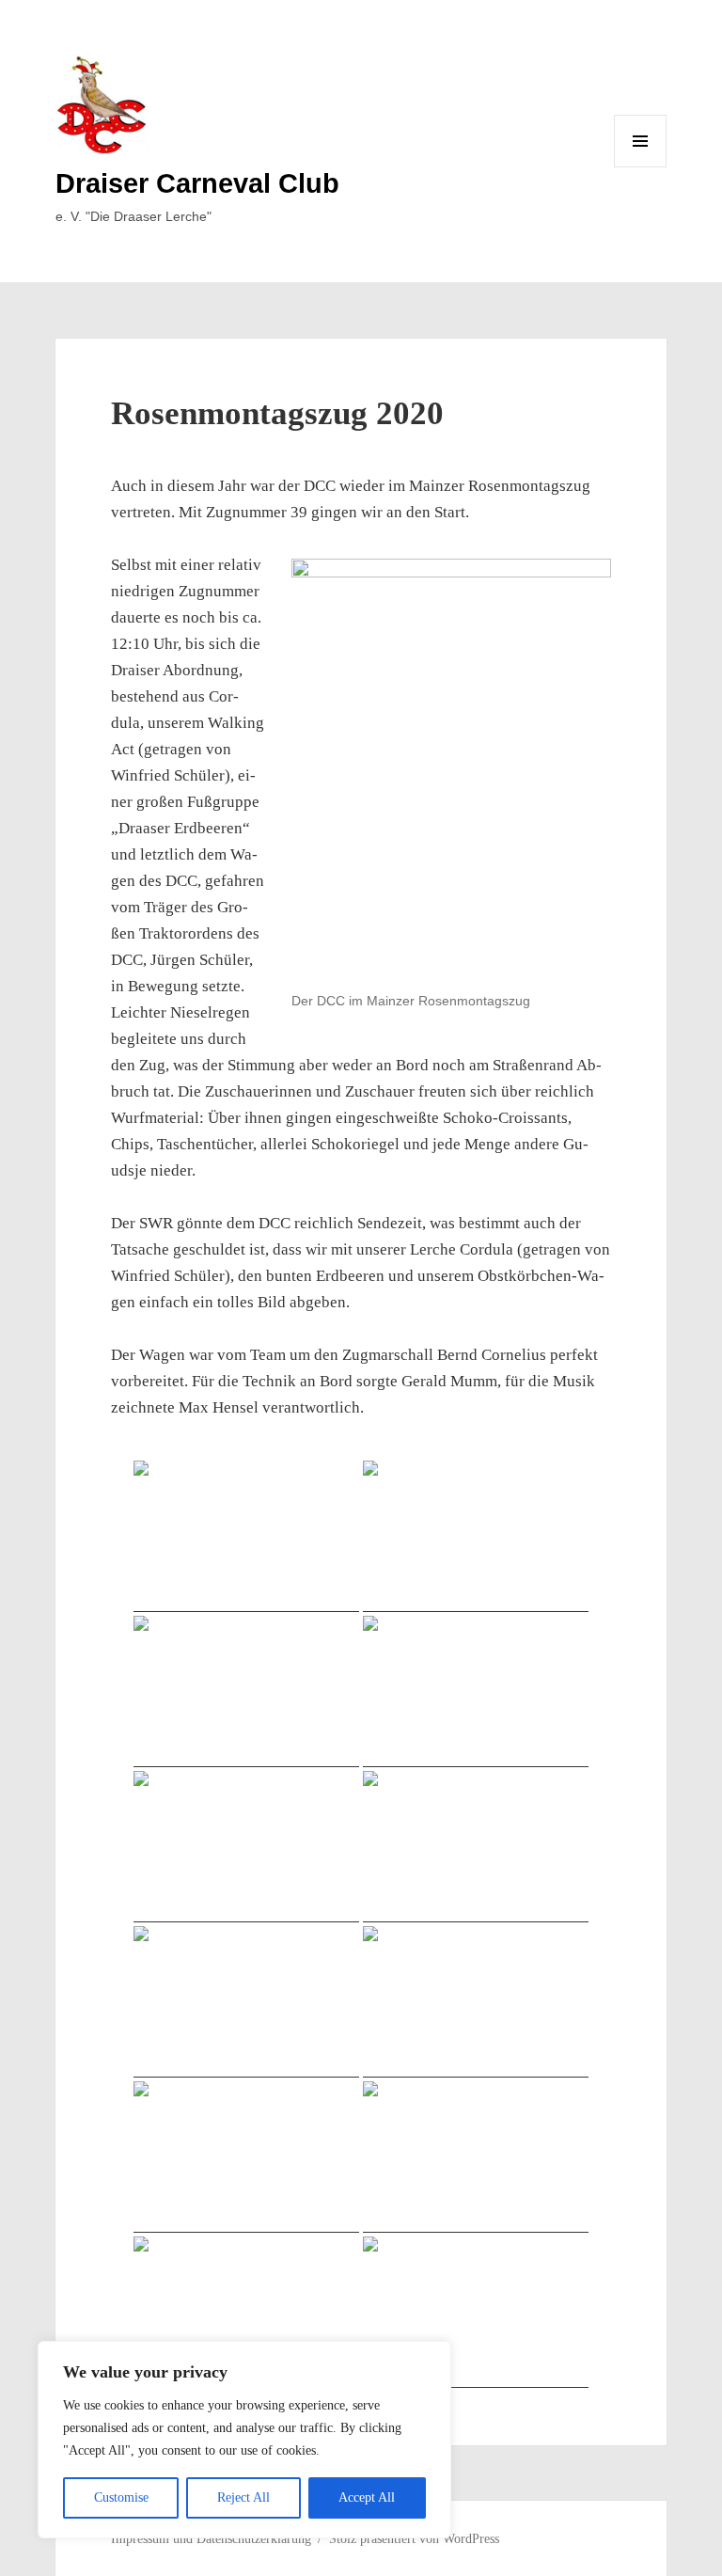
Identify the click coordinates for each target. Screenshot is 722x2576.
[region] (244, 2440)
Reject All (243, 2497)
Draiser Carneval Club (197, 183)
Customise (121, 2497)
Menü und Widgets (641, 167)
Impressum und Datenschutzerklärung (211, 2539)
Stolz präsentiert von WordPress (414, 2539)
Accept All (367, 2497)
